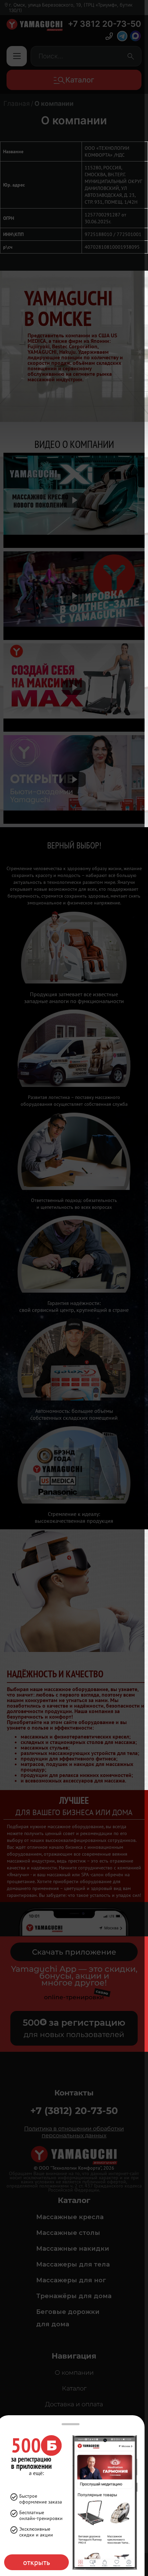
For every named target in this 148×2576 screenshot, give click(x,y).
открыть (36, 2562)
